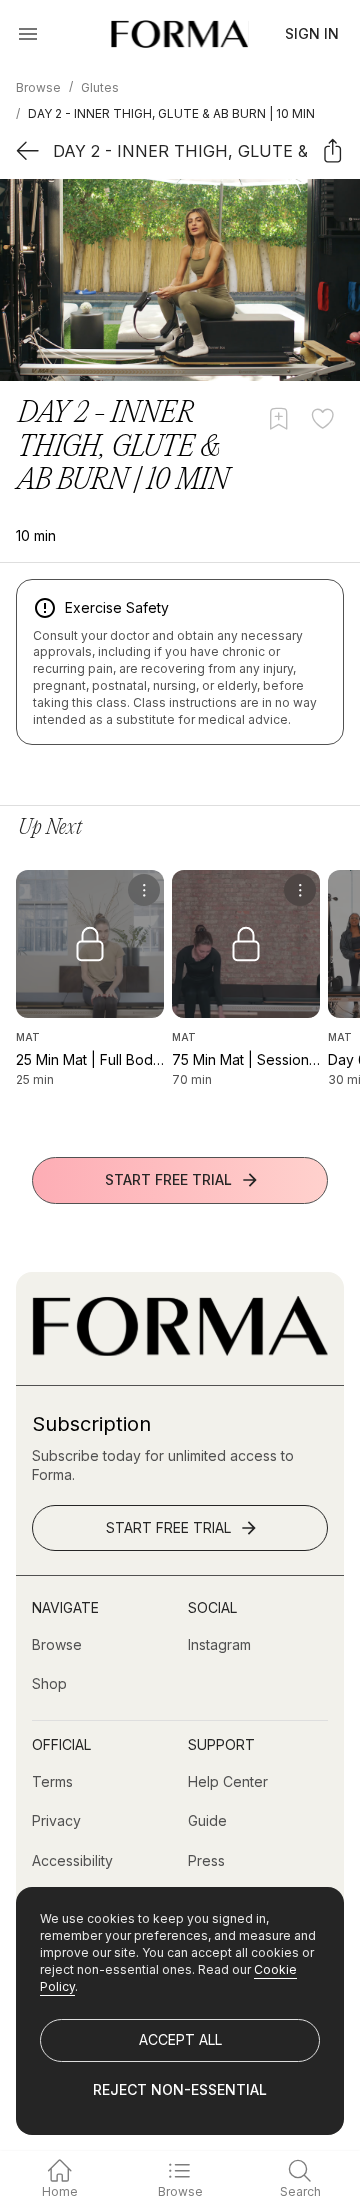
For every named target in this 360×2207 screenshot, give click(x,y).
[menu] (144, 890)
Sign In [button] (312, 33)
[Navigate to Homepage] (179, 34)
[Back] (27, 150)
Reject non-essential (180, 2089)
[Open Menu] (28, 34)
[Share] (332, 150)
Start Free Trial (168, 1179)
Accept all (180, 2039)
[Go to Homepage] (180, 1350)
